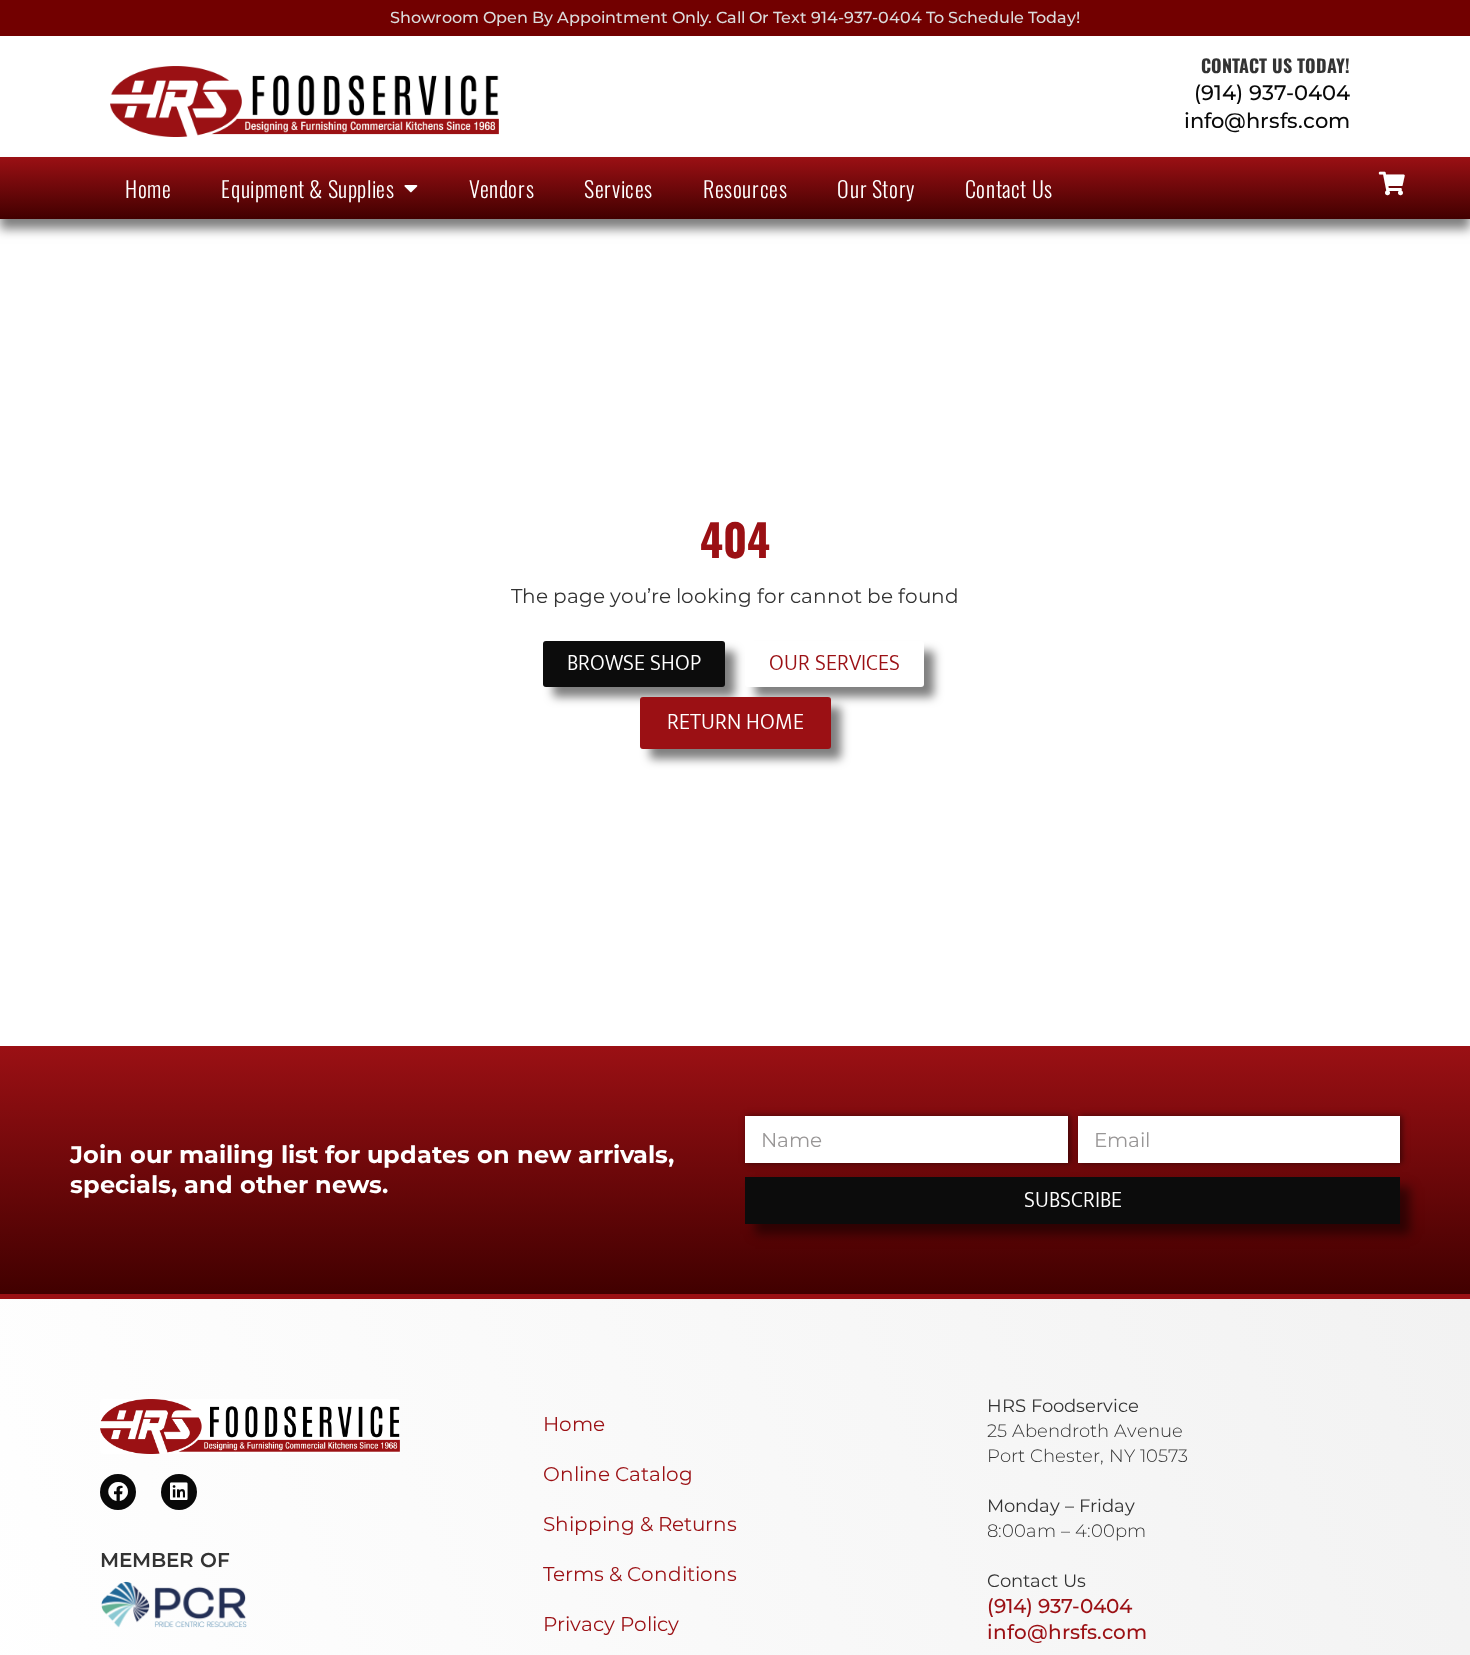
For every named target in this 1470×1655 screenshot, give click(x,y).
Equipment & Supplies (307, 188)
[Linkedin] (179, 1492)
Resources (745, 188)
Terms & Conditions (640, 1574)
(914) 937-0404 (1272, 92)
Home (148, 188)
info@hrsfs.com (1267, 120)
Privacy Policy (611, 1624)
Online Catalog (618, 1474)
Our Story (875, 188)
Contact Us (1009, 188)
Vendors (501, 188)
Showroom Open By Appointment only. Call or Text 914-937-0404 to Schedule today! (735, 17)
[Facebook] (118, 1492)
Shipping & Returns (640, 1524)
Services (618, 188)
